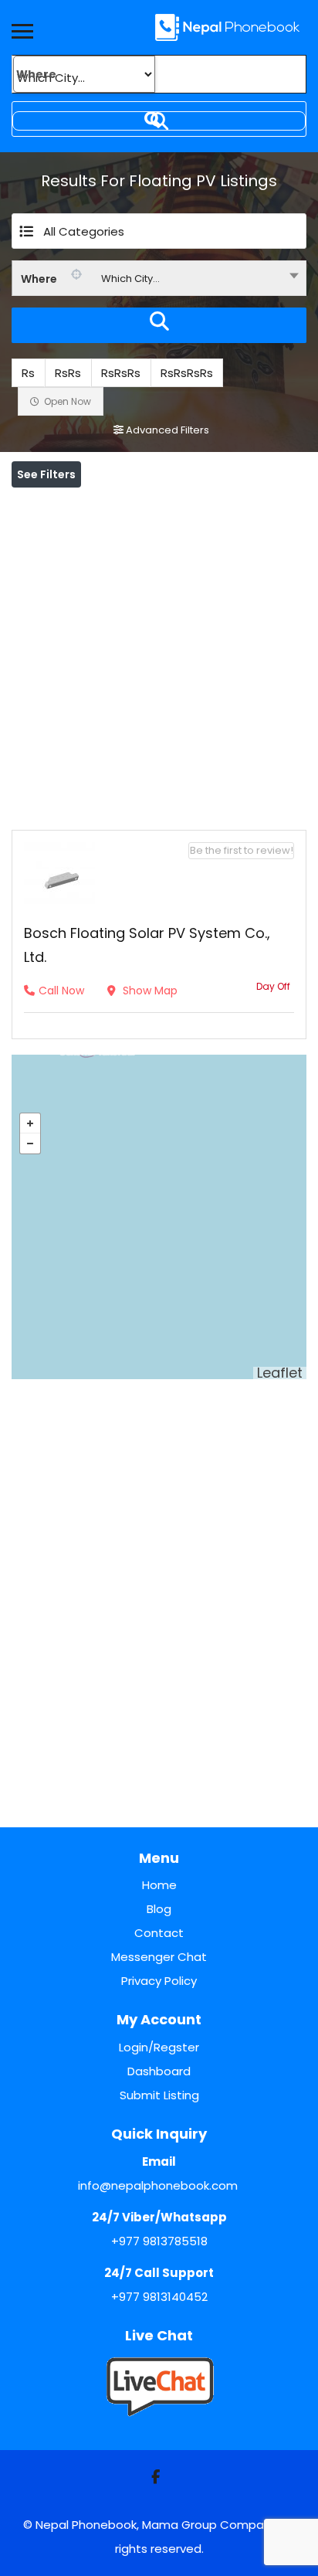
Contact (159, 1933)
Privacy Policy (159, 1981)
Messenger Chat (159, 1957)
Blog (159, 1909)
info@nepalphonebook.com (158, 2185)
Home (159, 1885)
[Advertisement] (159, 655)
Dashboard (159, 2071)
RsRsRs (121, 373)
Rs (28, 373)
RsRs (68, 373)
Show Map (149, 991)
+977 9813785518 (159, 2241)
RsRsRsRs (187, 373)
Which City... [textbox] (130, 279)
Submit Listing (159, 2095)
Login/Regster (159, 2047)
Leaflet (280, 1373)
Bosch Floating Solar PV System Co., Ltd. (147, 945)
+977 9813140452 (159, 2297)
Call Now (61, 991)
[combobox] (159, 278)
